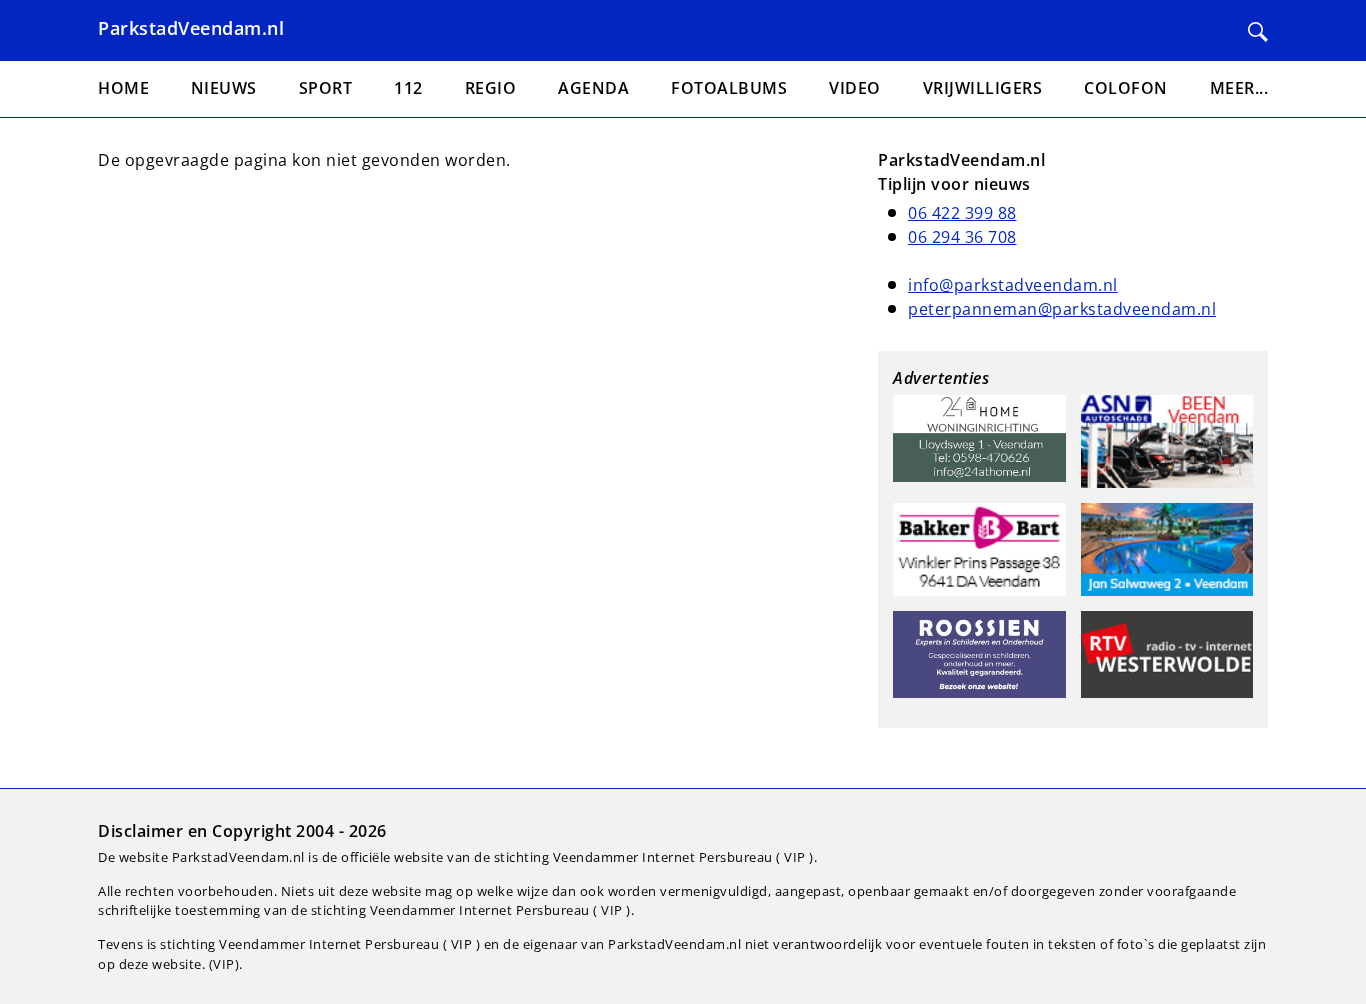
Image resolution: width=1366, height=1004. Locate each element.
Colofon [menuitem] (1126, 88)
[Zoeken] (1258, 32)
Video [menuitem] (855, 88)
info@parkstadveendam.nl (1013, 285)
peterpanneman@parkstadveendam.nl (1062, 309)
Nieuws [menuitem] (224, 88)
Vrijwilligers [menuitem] (983, 88)
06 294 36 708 (962, 237)
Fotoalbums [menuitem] (729, 88)
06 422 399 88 (962, 213)
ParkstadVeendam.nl (191, 28)
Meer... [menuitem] (1239, 88)
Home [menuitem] (123, 88)
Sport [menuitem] (326, 88)
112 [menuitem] (408, 88)
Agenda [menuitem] (593, 88)
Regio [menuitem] (491, 88)
